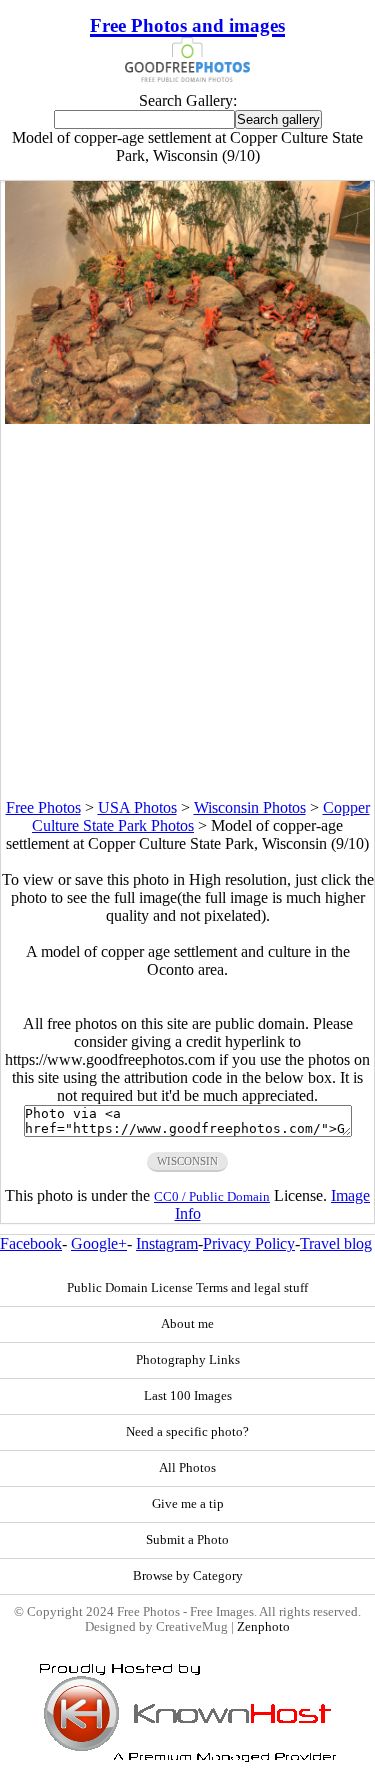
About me (187, 1324)
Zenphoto (263, 1627)
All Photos (187, 1468)
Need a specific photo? (187, 1432)
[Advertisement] (187, 611)
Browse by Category (188, 1576)
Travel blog (336, 1243)
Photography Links (188, 1360)
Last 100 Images (188, 1396)
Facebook (31, 1243)
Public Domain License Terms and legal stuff (187, 1288)
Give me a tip (188, 1504)
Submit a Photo (187, 1540)
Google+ (99, 1243)
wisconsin (187, 1161)
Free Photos (43, 807)
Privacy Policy (249, 1243)
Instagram (167, 1243)
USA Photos (137, 807)
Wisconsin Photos (250, 807)
